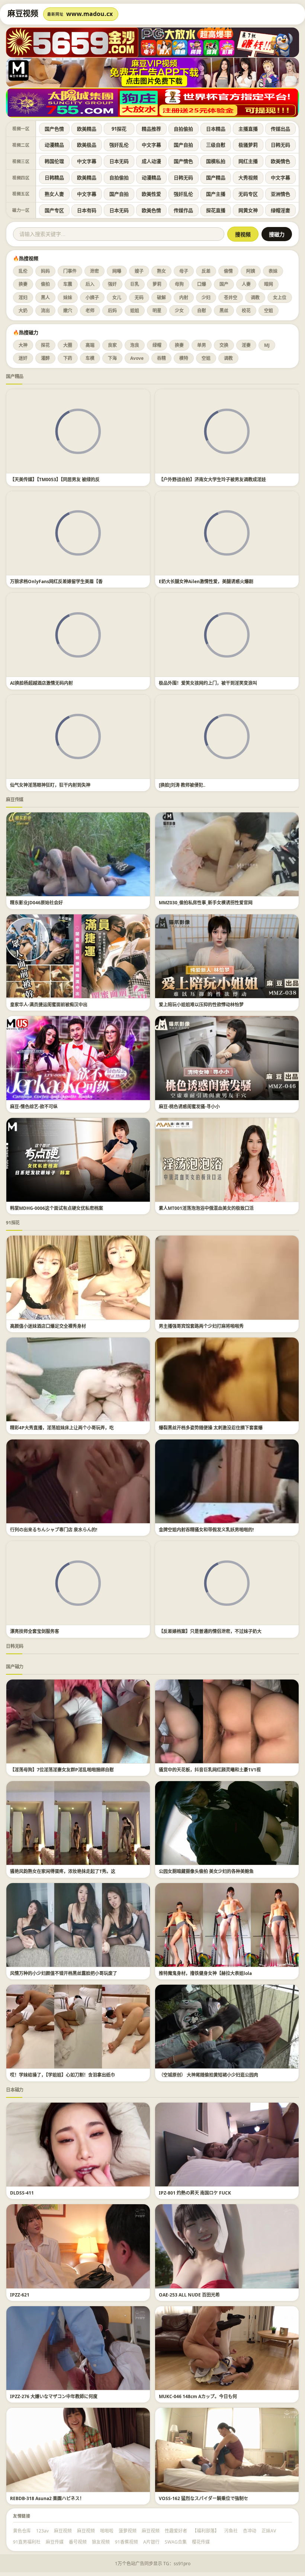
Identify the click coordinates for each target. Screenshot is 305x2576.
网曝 (117, 271)
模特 (184, 358)
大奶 (23, 311)
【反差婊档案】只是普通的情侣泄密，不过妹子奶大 (210, 1631)
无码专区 (248, 194)
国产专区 (54, 210)
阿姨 (251, 271)
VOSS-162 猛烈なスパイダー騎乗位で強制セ (203, 2498)
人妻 (246, 284)
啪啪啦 (107, 2531)
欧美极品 (87, 145)
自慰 (202, 311)
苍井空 (231, 298)
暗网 (269, 284)
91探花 (119, 129)
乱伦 (23, 271)
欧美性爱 (151, 194)
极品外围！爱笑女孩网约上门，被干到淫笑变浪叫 (208, 683)
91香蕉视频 (126, 2542)
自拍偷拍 (183, 129)
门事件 (70, 271)
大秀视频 (248, 178)
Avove (137, 358)
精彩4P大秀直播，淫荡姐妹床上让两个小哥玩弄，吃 (62, 1428)
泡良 (135, 345)
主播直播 (248, 129)
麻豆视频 (63, 2531)
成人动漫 (151, 161)
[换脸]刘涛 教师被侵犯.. (182, 785)
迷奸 (23, 358)
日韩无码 (280, 145)
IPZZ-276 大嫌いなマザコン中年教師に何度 (54, 2396)
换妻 (23, 284)
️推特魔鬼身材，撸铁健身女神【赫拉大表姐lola (205, 1973)
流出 (45, 311)
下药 (68, 358)
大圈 (68, 345)
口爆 (202, 284)
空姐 (269, 311)
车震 (68, 284)
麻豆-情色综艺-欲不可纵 (34, 1107)
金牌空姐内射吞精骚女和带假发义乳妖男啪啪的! (206, 1530)
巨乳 (135, 284)
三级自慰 (216, 145)
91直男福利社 (27, 2542)
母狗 (179, 284)
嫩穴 (68, 311)
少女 (179, 311)
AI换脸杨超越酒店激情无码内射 (41, 683)
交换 (224, 345)
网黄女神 (248, 210)
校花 (246, 311)
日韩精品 (54, 178)
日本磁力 (15, 2090)
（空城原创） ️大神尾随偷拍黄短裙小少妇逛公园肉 (208, 2075)
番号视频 (78, 2542)
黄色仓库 (22, 2531)
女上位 (280, 298)
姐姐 (135, 311)
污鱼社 (231, 2531)
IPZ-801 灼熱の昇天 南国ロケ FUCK (195, 2193)
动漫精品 (54, 145)
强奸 (112, 284)
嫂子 (139, 271)
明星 (157, 311)
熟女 (161, 271)
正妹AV (269, 2531)
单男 (202, 345)
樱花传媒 (201, 2542)
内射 (184, 298)
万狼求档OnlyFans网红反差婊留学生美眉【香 (56, 581)
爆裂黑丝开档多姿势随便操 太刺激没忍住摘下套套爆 (211, 1428)
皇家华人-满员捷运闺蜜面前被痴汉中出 (49, 1005)
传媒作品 (183, 210)
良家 (112, 345)
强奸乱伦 (119, 145)
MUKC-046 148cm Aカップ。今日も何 (198, 2396)
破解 (161, 298)
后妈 (112, 311)
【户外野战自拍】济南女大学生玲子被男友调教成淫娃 (212, 480)
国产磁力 (15, 1667)
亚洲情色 (280, 194)
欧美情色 (280, 161)
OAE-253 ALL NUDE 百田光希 (189, 2295)
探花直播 (216, 210)
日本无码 (119, 161)
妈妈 (45, 271)
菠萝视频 (128, 2531)
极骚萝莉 (248, 145)
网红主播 (248, 161)
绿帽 (157, 345)
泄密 (94, 271)
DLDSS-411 (22, 2193)
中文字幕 (151, 145)
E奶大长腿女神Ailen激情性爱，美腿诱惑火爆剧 (206, 581)
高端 (90, 345)
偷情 (228, 271)
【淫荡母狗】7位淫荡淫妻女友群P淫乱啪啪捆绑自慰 (62, 1770)
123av (42, 2531)
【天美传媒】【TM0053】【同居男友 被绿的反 (55, 480)
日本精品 (216, 129)
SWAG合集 (176, 2542)
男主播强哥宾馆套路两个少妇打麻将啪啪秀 (201, 1326)
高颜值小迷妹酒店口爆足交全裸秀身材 (48, 1326)
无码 (139, 298)
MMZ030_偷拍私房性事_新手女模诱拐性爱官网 (206, 903)
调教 (255, 298)
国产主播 (216, 194)
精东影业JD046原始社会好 (36, 903)
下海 (112, 358)
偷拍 (45, 284)
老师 (90, 311)
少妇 (206, 298)
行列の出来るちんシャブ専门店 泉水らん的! (54, 1530)
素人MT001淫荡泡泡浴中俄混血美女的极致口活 (206, 1208)
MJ (267, 345)
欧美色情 (151, 210)
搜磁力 (277, 234)
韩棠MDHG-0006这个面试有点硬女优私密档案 (57, 1208)
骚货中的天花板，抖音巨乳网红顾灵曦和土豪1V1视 (210, 1770)
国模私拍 (216, 161)
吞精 (161, 358)
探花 (45, 345)
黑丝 (224, 311)
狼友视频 (101, 2542)
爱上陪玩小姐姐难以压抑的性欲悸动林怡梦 (201, 1005)
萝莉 (157, 284)
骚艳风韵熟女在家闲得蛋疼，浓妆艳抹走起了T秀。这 (63, 1871)
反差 (206, 271)
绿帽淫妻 (280, 210)
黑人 (45, 298)
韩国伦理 (54, 161)
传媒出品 (280, 129)
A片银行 (151, 2542)
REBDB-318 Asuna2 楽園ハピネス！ (47, 2498)
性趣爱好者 (176, 2531)
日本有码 (87, 210)
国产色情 (54, 129)
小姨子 (92, 298)
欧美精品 (87, 129)
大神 (23, 345)
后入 (90, 284)
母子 (184, 271)
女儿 (117, 298)
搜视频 (243, 234)
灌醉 (45, 358)
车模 (90, 358)
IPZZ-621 (20, 2295)
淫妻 (246, 345)
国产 (224, 284)
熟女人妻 (54, 194)
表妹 (273, 271)
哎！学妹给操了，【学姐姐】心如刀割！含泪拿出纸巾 (62, 2075)
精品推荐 (151, 129)
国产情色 (183, 161)
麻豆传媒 (15, 800)
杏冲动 (250, 2531)
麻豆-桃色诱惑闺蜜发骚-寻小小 (189, 1107)
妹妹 (68, 298)
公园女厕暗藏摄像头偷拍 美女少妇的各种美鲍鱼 (206, 1871)
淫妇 (23, 298)
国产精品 (216, 178)
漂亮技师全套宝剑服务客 (35, 1631)
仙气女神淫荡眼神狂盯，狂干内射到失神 (50, 785)
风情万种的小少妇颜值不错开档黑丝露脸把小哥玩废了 (64, 1973)
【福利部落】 (206, 2531)
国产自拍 (183, 145)
